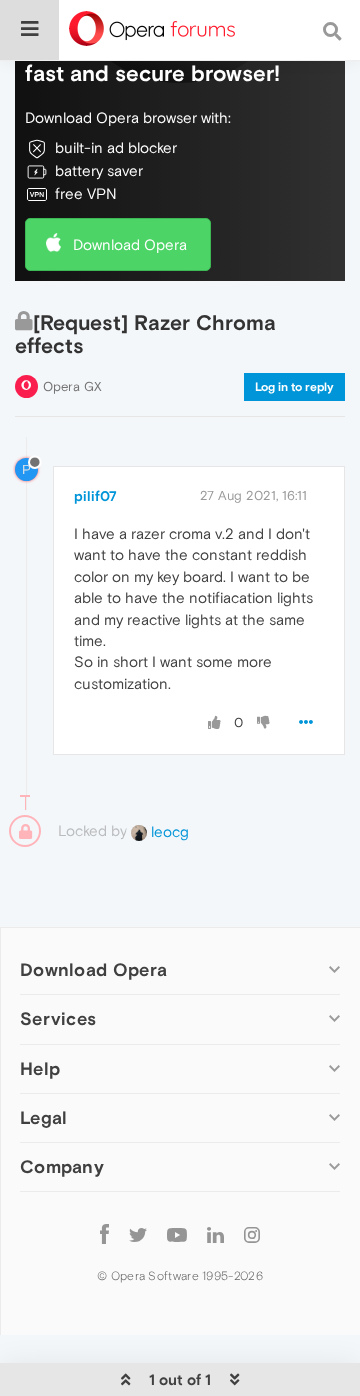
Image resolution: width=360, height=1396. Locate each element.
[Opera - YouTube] (177, 1234)
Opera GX (72, 386)
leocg (168, 831)
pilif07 (95, 496)
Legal (44, 1117)
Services (58, 1018)
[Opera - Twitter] (138, 1234)
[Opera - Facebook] (104, 1234)
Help (40, 1068)
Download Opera (130, 244)
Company (62, 1166)
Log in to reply (294, 387)
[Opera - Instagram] (252, 1234)
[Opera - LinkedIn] (215, 1234)
